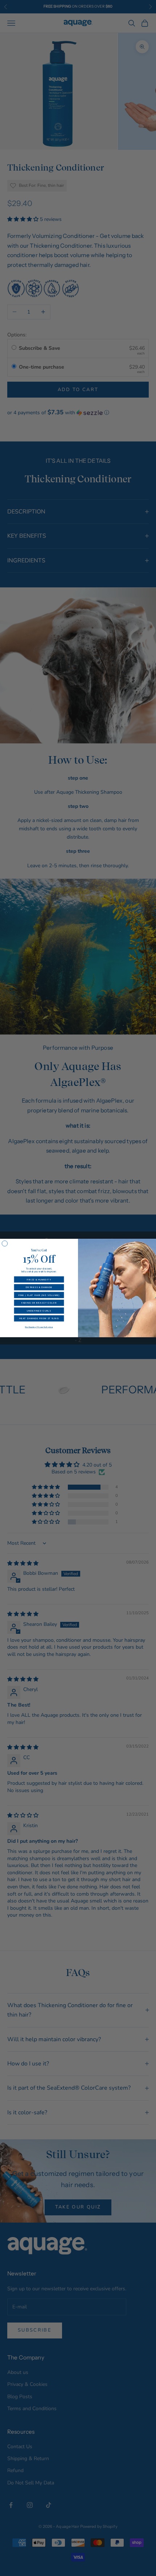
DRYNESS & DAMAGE (39, 1287)
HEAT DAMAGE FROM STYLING (39, 1318)
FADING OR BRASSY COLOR (39, 1303)
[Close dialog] (5, 1243)
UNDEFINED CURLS (39, 1311)
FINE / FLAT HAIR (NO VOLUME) (39, 1295)
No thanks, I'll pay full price (39, 1327)
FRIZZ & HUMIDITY (39, 1279)
